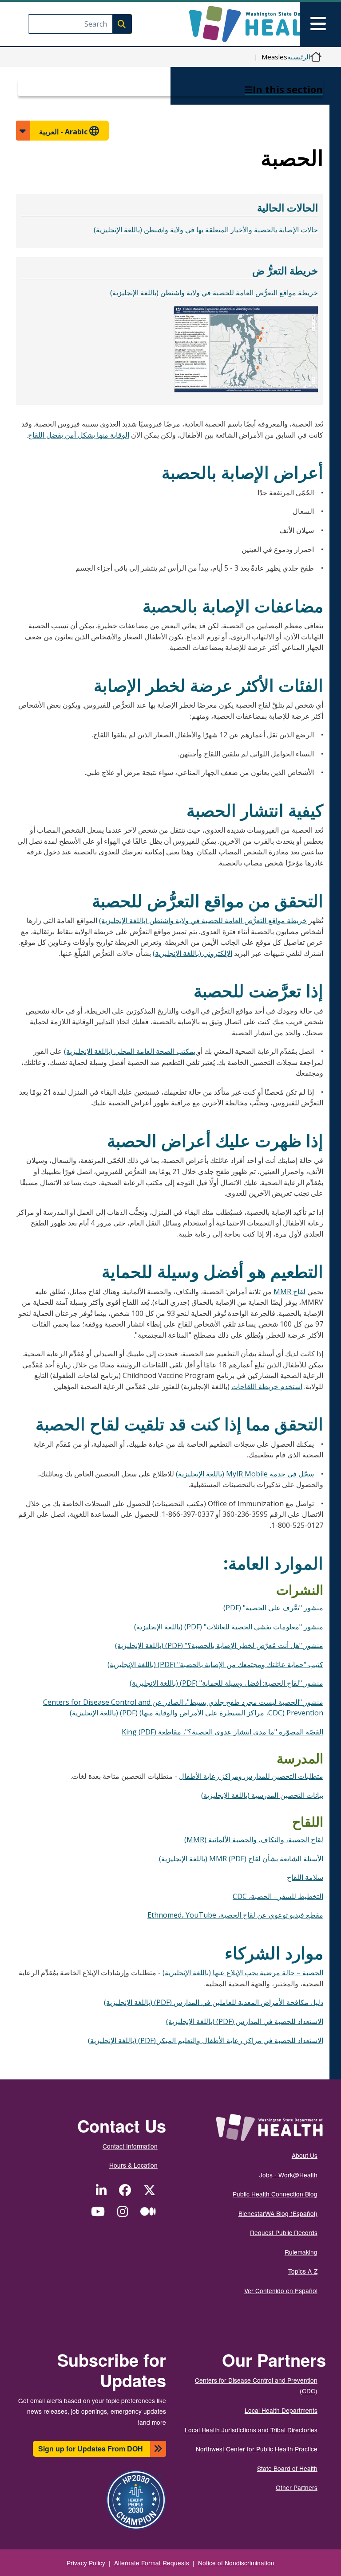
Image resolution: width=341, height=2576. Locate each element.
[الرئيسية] (252, 24)
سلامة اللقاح (305, 1877)
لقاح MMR (289, 1292)
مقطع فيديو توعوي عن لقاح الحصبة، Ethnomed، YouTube (235, 1915)
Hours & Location (133, 2165)
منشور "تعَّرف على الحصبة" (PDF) (273, 1608)
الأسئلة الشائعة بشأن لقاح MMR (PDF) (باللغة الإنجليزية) (241, 1859)
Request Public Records (284, 2232)
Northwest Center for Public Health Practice (257, 2449)
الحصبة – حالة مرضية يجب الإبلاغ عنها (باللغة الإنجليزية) (243, 1973)
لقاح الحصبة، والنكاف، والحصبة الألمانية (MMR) (254, 1840)
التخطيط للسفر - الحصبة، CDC (278, 1896)
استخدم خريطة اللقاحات (267, 1386)
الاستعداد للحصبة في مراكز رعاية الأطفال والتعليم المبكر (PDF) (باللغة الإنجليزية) (206, 2040)
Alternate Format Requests (152, 2563)
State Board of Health (287, 2468)
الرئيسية (299, 57)
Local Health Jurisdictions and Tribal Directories (251, 2430)
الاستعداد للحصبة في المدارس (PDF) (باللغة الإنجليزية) (245, 2021)
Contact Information (130, 2146)
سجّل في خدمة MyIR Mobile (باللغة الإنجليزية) (245, 1474)
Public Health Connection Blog (275, 2194)
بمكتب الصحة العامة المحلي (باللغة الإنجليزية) (131, 1051)
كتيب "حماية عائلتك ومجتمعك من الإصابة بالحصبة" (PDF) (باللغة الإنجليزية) (215, 1664)
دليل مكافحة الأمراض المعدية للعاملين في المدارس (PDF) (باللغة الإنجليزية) (214, 2002)
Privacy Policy (86, 2563)
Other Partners (297, 2487)
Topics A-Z (303, 2271)
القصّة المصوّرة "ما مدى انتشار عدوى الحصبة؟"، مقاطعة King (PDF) (222, 1732)
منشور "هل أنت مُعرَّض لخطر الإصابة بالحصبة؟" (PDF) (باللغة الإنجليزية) (219, 1645)
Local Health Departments (281, 2410)
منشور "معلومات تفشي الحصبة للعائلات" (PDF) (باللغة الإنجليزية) (229, 1627)
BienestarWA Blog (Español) (278, 2213)
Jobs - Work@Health (288, 2175)
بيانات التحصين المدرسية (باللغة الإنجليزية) (262, 1795)
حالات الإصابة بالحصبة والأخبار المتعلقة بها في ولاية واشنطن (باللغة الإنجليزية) (206, 230)
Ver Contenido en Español (281, 2290)
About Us (305, 2155)
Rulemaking (301, 2252)
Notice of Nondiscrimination (236, 2563)
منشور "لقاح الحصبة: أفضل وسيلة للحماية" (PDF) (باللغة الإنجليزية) (226, 1683)
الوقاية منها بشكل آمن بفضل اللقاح (79, 435)
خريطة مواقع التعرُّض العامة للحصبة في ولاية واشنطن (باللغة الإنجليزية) (214, 293)
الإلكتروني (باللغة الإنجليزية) (192, 953)
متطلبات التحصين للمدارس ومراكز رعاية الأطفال (251, 1776)
